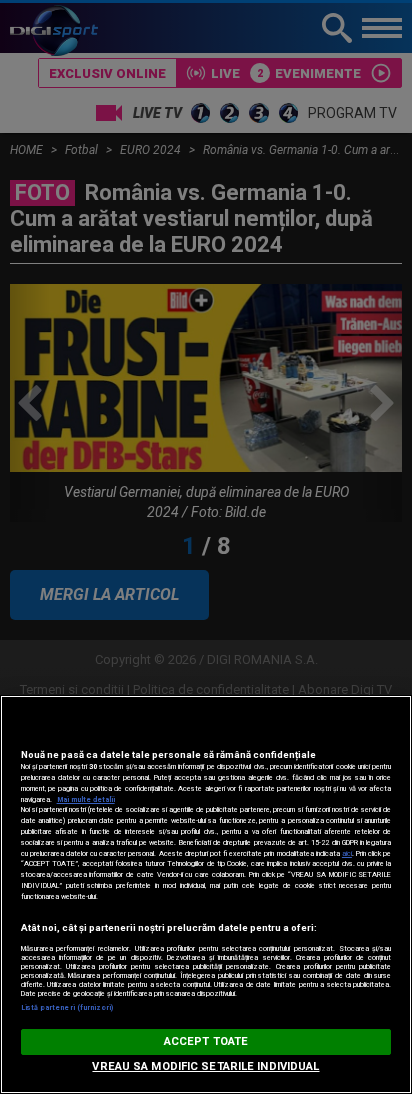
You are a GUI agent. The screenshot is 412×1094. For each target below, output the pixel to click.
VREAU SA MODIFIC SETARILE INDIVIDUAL (205, 1066)
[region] (206, 894)
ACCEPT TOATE (206, 1041)
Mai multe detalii (86, 799)
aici (347, 853)
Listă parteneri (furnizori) (67, 1007)
